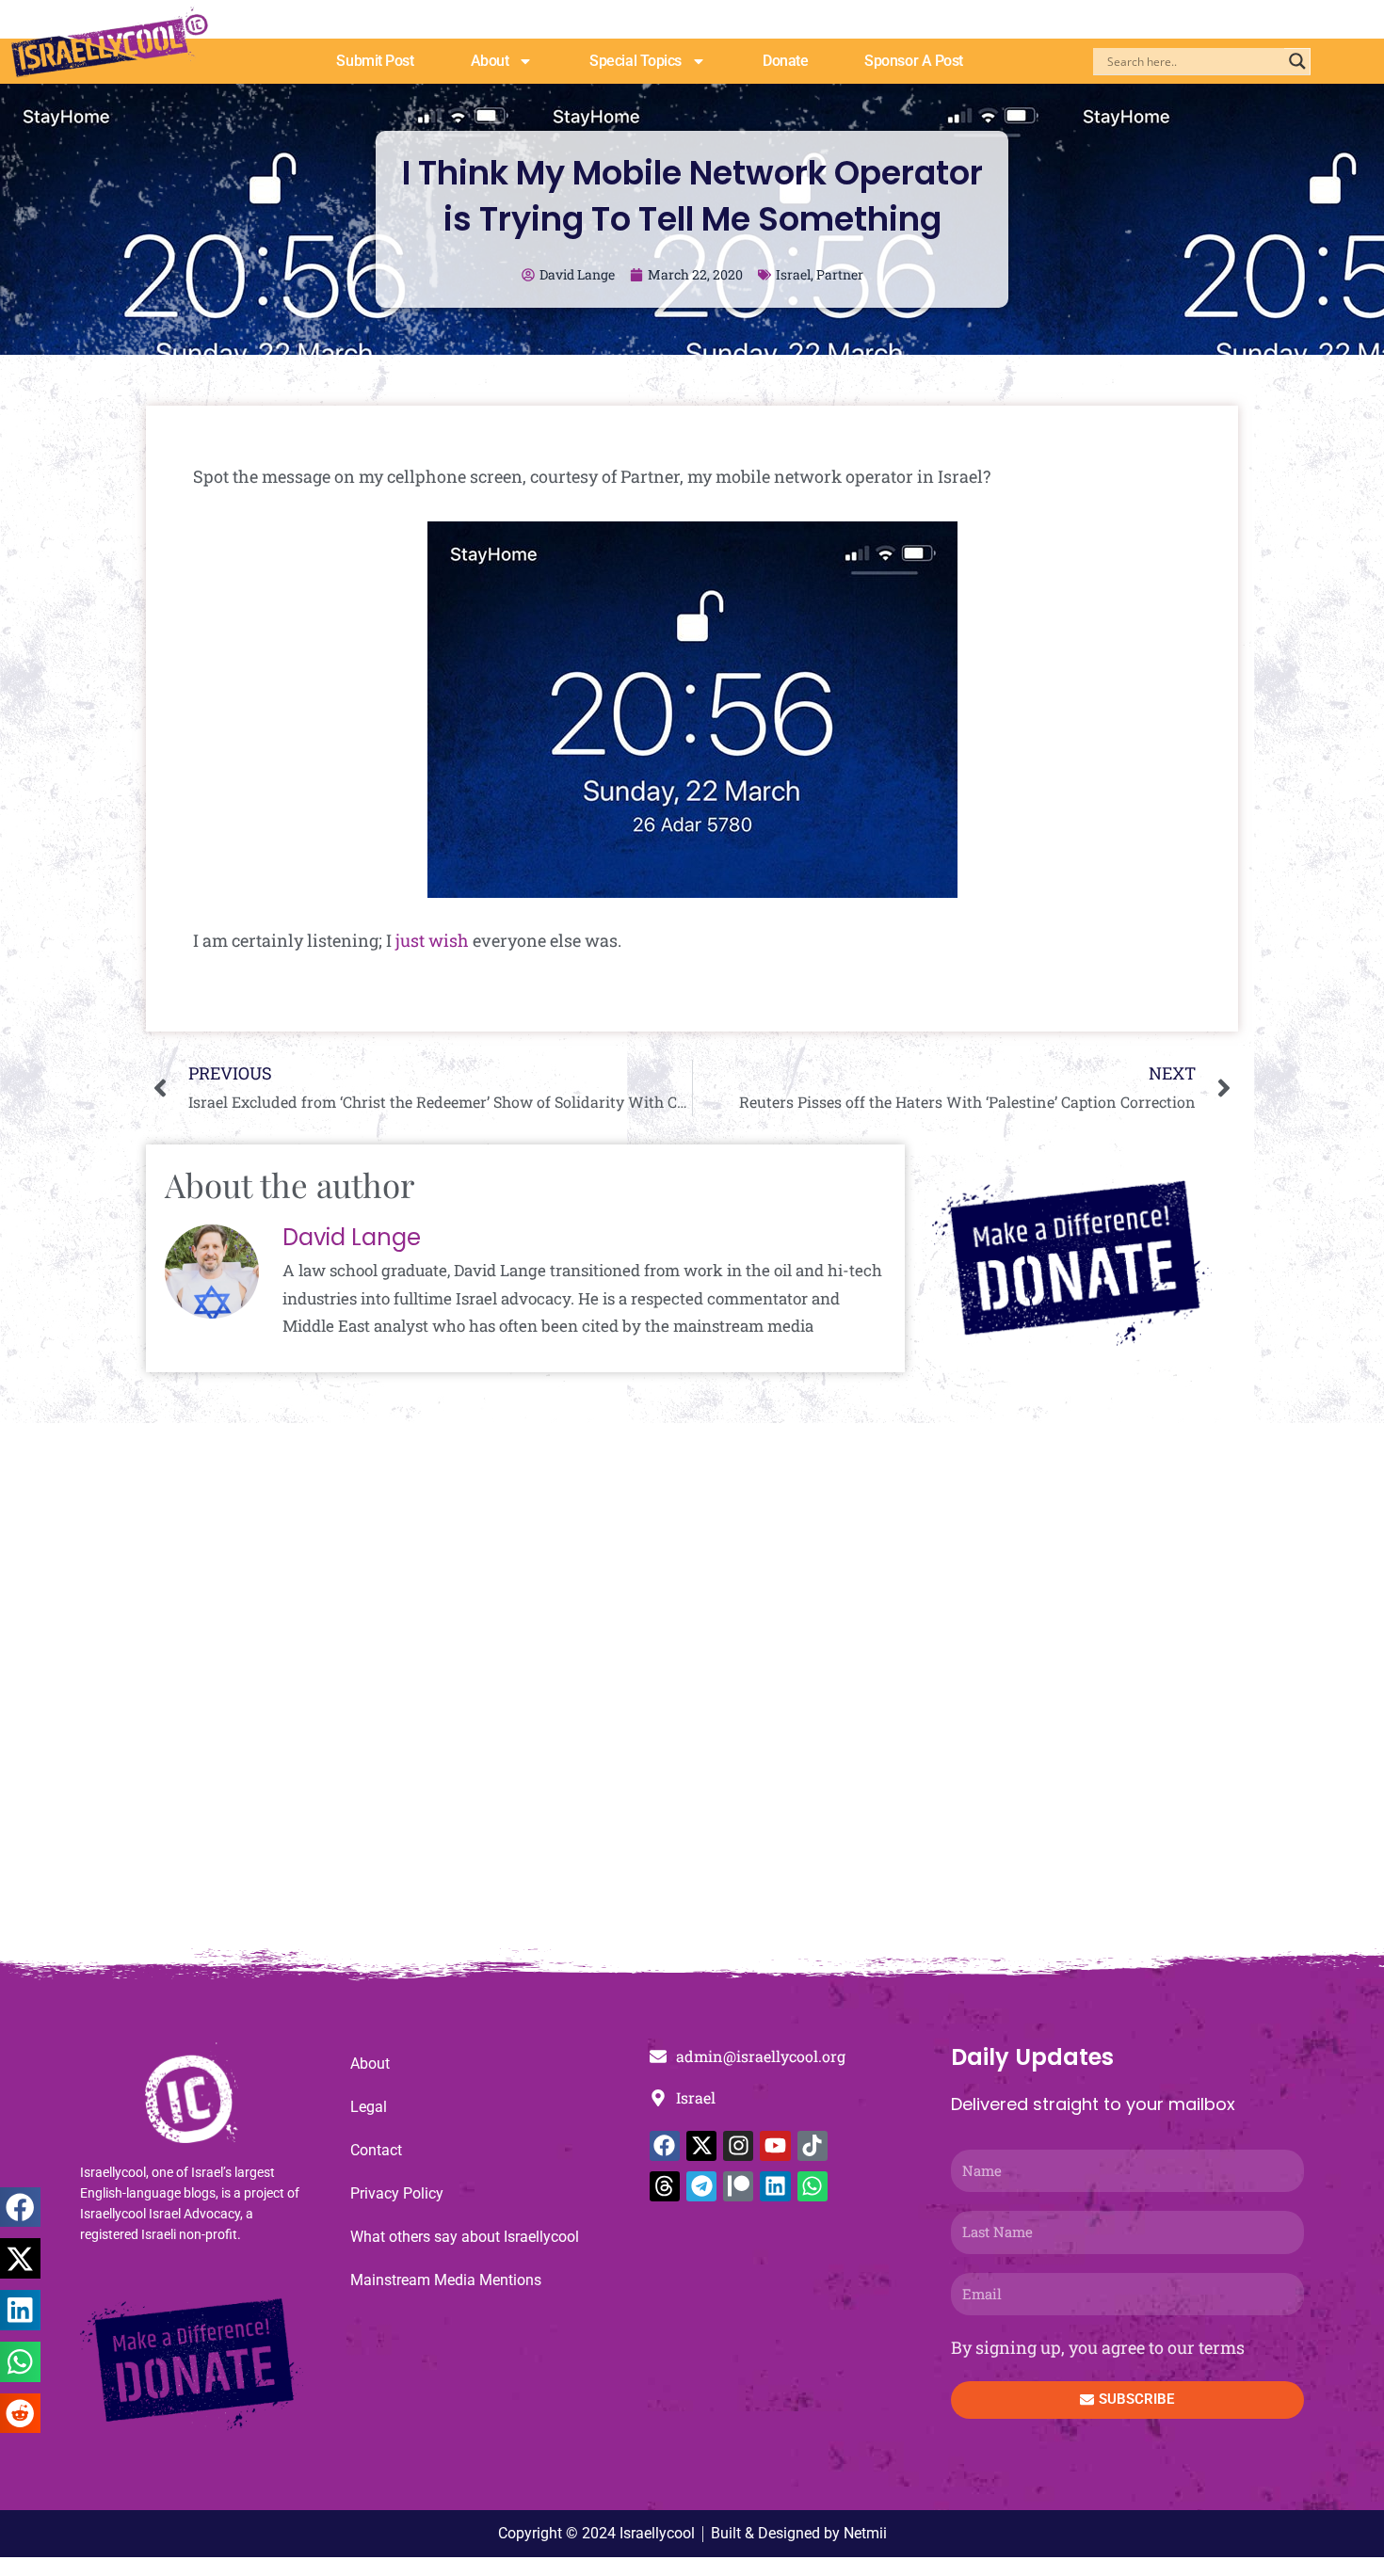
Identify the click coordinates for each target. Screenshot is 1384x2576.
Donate (785, 61)
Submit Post (375, 61)
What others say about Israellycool (465, 2237)
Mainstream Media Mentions (446, 2280)
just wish (432, 940)
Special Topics (636, 61)
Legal (369, 2107)
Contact (376, 2150)
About (490, 61)
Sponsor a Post (914, 61)
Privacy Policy (397, 2193)
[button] (20, 2208)
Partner (840, 274)
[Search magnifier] (1297, 61)
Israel (793, 274)
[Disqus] (692, 1695)
